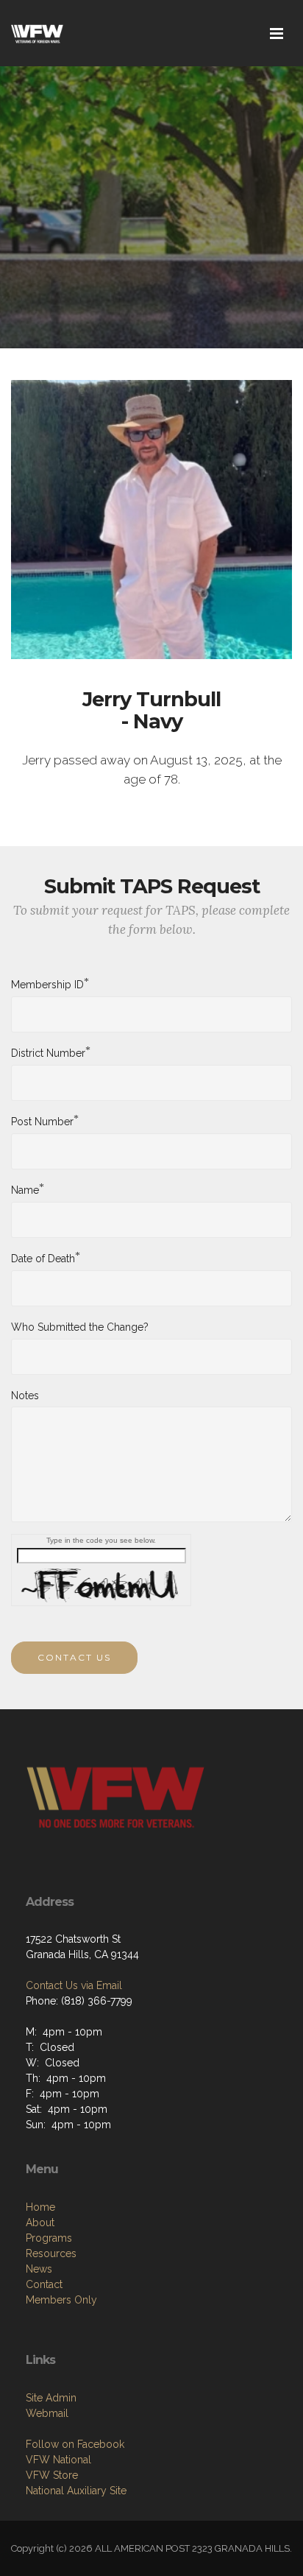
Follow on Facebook (75, 2444)
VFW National (58, 2460)
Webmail (47, 2413)
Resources (51, 2253)
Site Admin (51, 2398)
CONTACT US (74, 1657)
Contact (44, 2284)
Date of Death (43, 1258)
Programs (49, 2238)
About (40, 2223)
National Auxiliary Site (76, 2491)
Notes (25, 1396)
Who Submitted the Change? (80, 1327)
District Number (48, 1052)
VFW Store (52, 2475)
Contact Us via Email (74, 1985)
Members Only (61, 2300)
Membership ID (47, 984)
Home (40, 2207)
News (39, 2269)
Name (25, 1189)
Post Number (42, 1121)
